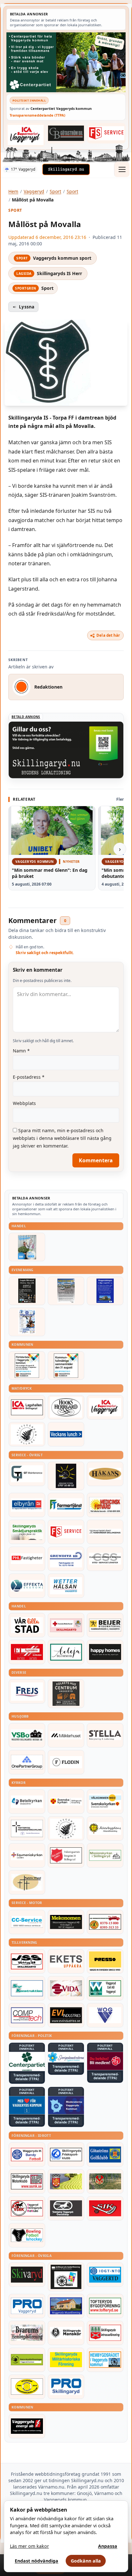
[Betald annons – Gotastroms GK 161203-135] (105, 2155)
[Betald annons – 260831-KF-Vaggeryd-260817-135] (66, 1366)
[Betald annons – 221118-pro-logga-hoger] (27, 2306)
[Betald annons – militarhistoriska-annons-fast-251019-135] (66, 2360)
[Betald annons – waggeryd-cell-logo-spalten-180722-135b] (105, 1988)
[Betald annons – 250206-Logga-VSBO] (27, 1735)
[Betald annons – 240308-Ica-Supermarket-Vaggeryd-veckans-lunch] (105, 1407)
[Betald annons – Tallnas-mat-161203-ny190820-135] (27, 1434)
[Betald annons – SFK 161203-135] (66, 2155)
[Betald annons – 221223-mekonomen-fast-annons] (66, 1922)
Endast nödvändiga (37, 2561)
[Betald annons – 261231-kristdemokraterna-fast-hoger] (27, 2105)
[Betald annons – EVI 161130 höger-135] (66, 2015)
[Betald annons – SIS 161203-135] (27, 2235)
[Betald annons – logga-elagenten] (27, 1652)
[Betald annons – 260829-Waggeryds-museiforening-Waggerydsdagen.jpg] (105, 1291)
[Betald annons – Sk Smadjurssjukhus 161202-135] (27, 1532)
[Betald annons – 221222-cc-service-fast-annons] (27, 1922)
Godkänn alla (86, 2561)
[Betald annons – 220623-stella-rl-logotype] (105, 1735)
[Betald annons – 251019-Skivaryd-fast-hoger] (27, 2275)
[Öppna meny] (122, 169)
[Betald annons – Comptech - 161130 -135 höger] (27, 2015)
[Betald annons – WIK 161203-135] (27, 2155)
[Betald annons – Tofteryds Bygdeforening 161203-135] (105, 2306)
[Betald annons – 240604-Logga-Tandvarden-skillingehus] (105, 1532)
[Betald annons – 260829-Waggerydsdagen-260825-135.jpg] (27, 1322)
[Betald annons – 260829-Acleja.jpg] (27, 1247)
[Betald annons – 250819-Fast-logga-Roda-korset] (66, 1625)
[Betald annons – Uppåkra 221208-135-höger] (66, 1961)
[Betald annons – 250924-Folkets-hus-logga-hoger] (66, 1693)
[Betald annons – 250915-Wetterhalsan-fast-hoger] (66, 1586)
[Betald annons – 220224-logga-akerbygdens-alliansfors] (105, 1828)
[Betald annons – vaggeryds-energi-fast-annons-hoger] (27, 2426)
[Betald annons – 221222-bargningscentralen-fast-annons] (105, 1922)
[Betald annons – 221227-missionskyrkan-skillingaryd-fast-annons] (105, 1855)
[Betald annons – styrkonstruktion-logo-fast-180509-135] (27, 1988)
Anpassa (108, 2546)
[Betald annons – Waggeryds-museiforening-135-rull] (66, 2306)
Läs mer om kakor (29, 2546)
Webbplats (24, 1103)
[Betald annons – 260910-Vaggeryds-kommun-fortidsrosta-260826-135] (27, 1366)
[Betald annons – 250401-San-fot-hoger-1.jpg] (105, 1505)
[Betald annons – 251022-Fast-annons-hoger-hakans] (105, 1474)
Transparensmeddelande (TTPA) (37, 115)
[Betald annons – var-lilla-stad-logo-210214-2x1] (27, 1625)
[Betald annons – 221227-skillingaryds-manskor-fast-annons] (66, 2333)
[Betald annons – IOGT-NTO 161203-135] (105, 2275)
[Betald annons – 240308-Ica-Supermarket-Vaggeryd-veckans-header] (26, 135)
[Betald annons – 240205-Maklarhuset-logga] (66, 1735)
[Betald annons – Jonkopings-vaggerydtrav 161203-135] (66, 2208)
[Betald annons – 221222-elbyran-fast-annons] (27, 1505)
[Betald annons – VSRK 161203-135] (27, 2208)
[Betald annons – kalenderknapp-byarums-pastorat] (105, 1802)
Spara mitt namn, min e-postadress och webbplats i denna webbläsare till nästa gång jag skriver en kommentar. (62, 1138)
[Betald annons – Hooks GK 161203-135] (66, 2181)
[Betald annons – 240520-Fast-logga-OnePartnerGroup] (27, 1762)
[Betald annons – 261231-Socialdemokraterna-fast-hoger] (105, 2061)
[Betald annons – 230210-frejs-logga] (27, 1691)
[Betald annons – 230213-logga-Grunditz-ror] (66, 1559)
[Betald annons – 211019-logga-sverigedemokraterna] (66, 2057)
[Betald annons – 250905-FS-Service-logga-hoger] (106, 133)
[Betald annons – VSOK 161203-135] (105, 2181)
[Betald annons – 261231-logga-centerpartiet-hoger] (27, 2061)
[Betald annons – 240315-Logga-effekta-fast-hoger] (27, 1586)
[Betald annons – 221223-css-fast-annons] (105, 1559)
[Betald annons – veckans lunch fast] (66, 1434)
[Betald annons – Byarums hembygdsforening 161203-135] (27, 2333)
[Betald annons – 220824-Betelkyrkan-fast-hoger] (27, 1802)
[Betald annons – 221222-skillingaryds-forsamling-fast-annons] (66, 1802)
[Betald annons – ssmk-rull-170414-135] (27, 2181)
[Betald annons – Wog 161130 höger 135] (105, 2015)
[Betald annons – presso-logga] (105, 1961)
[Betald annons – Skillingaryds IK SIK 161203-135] (105, 2208)
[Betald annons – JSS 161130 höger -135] (27, 1961)
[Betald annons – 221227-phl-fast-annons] (27, 1559)
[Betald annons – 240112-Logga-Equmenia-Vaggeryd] (27, 1855)
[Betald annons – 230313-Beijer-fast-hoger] (105, 1625)
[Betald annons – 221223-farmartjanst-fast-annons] (66, 1505)
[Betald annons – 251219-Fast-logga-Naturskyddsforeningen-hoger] (27, 2360)
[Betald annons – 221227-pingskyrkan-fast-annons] (27, 1882)
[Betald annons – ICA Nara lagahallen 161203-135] (27, 1407)
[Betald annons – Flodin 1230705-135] (66, 1762)
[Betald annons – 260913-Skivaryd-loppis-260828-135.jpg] (27, 1291)
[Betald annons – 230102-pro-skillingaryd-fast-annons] (66, 2387)
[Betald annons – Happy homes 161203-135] (105, 1652)
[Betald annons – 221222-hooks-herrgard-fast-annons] (66, 1407)
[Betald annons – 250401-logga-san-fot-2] (66, 1476)
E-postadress (29, 1077)
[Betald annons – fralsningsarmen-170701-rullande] (66, 1855)
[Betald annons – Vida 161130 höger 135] (66, 1988)
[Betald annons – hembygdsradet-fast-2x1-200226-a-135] (105, 2360)
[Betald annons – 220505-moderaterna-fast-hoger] (66, 2105)
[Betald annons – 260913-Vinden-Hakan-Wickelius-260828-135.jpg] (66, 1291)
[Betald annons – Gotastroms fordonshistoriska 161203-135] (27, 2387)
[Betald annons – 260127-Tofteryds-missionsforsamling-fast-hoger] (27, 1828)
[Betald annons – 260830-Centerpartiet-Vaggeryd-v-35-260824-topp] (66, 62)
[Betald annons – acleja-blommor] (66, 1652)
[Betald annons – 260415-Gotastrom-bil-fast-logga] (66, 133)
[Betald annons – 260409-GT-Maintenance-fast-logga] (27, 1474)
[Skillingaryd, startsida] (66, 169)
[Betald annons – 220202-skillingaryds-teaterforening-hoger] (66, 2277)
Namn (21, 1051)
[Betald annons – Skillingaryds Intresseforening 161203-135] (105, 2333)
